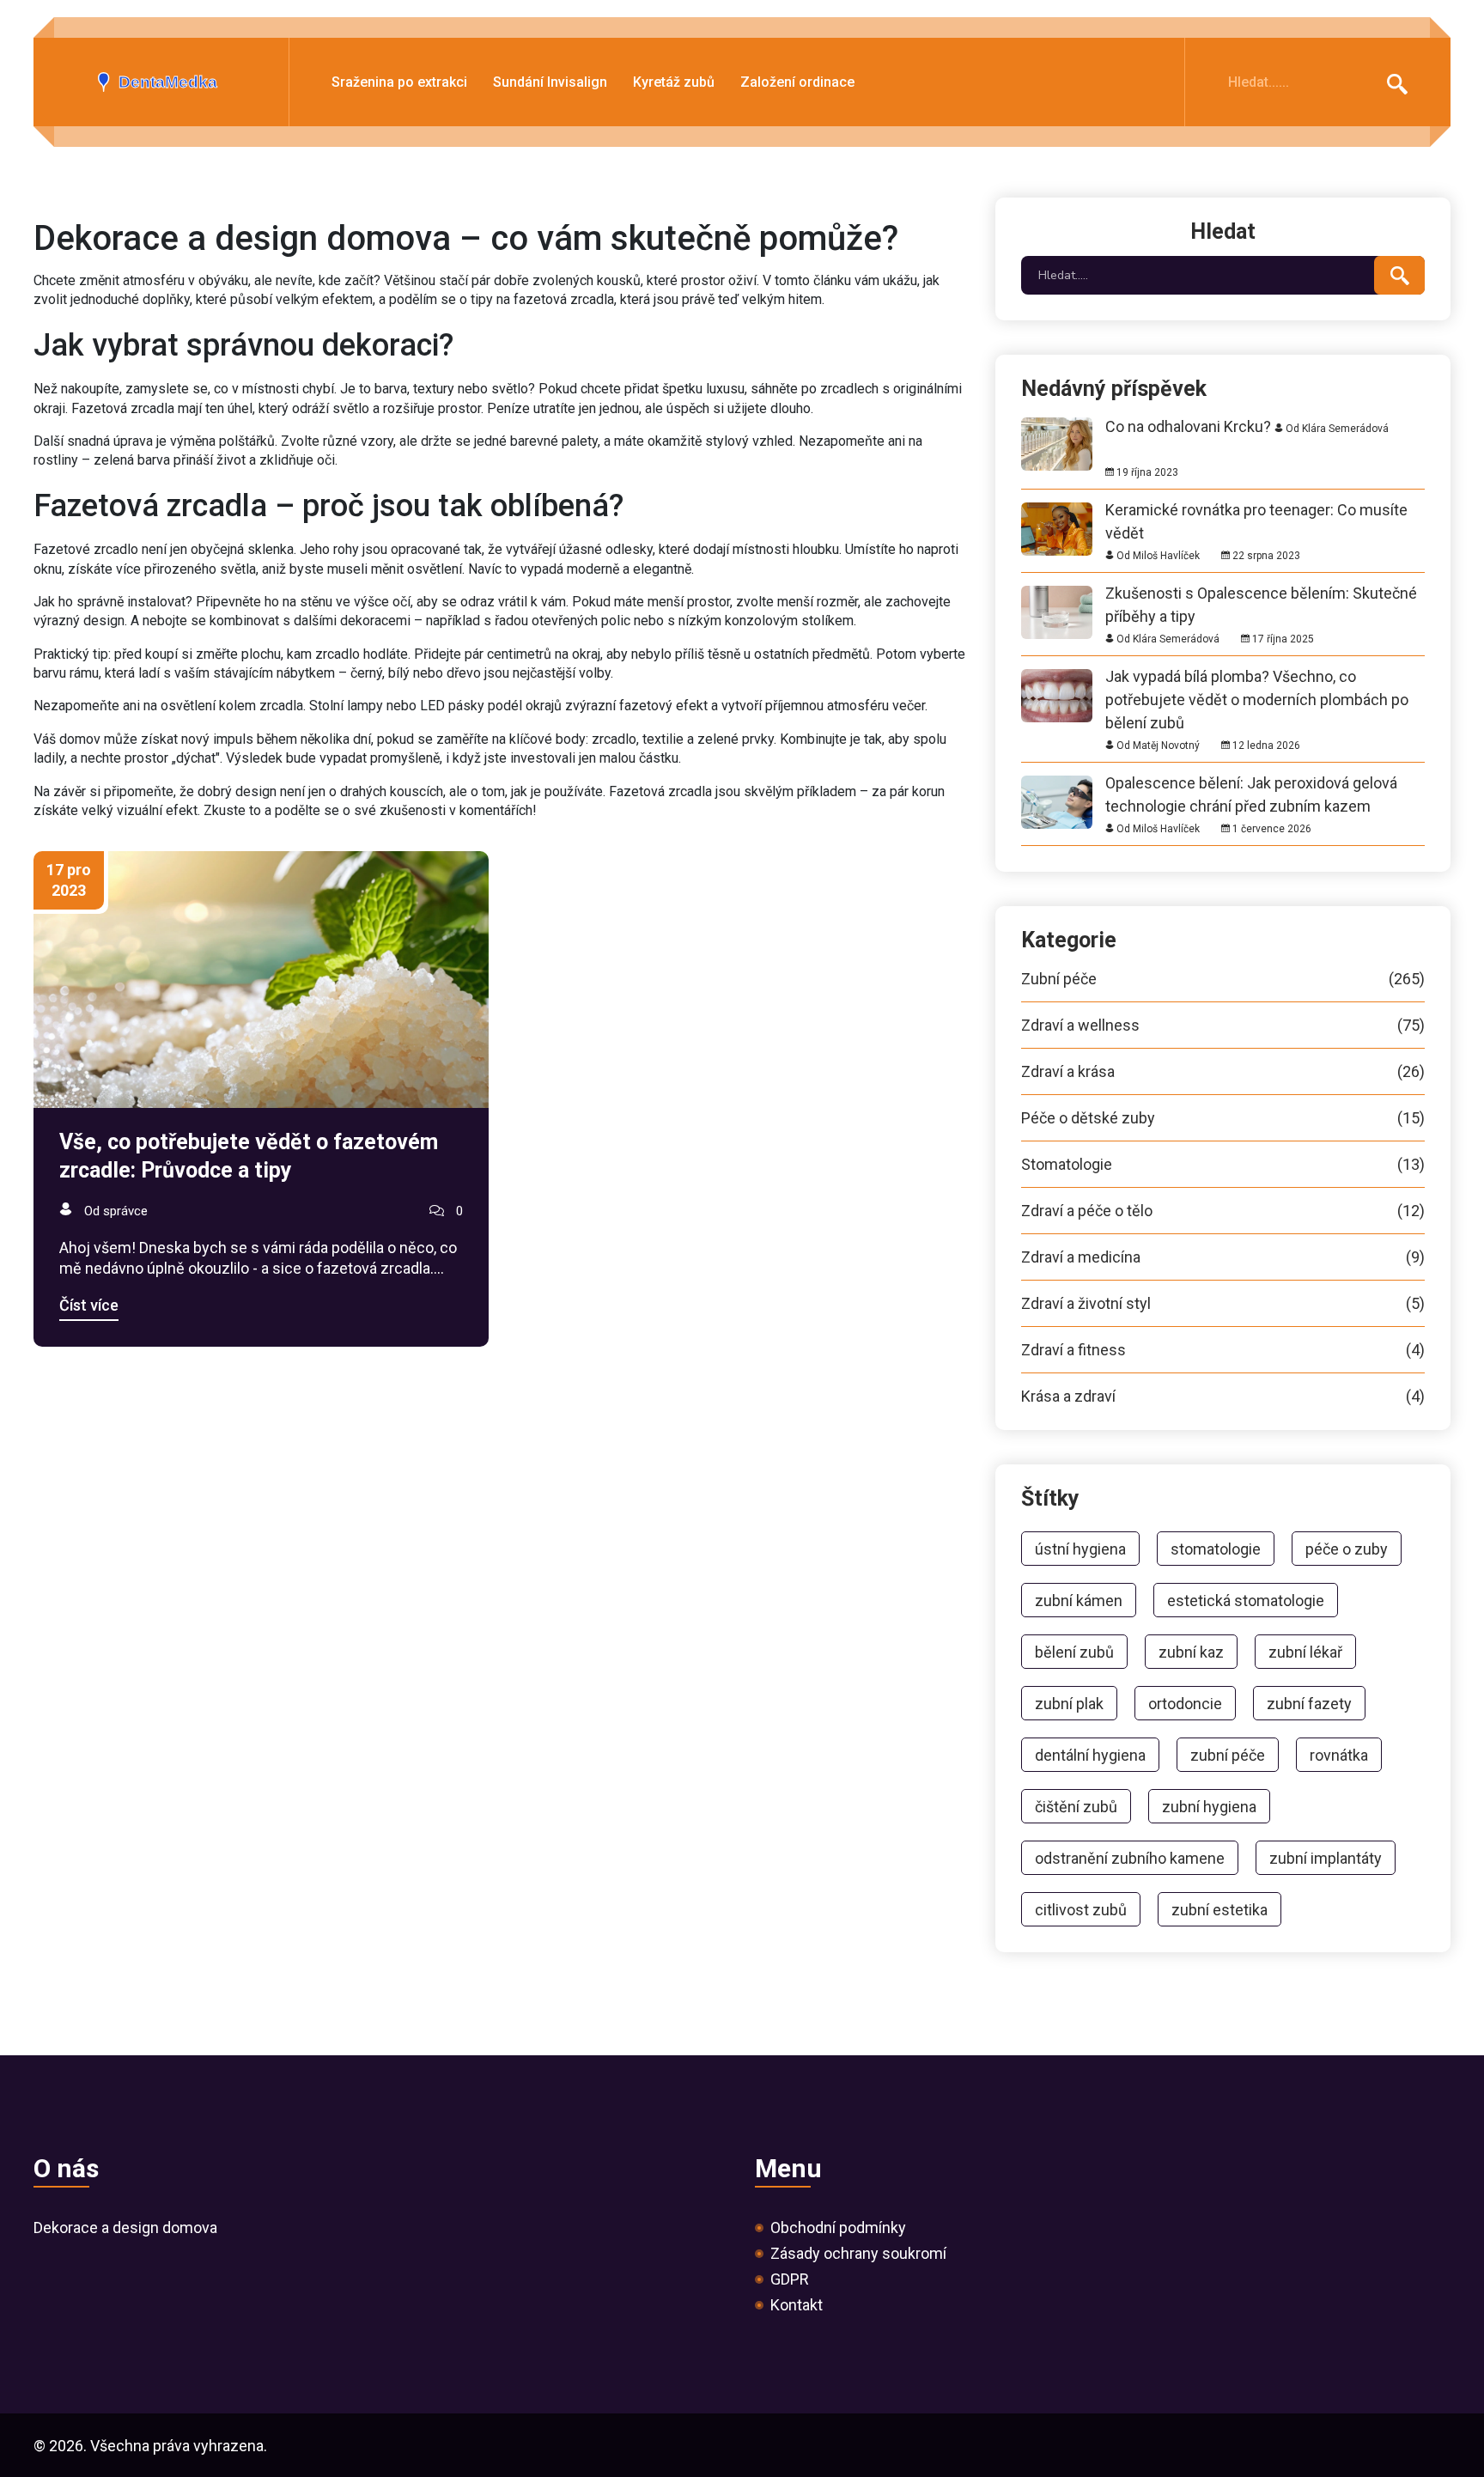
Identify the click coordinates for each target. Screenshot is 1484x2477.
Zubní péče (1223, 979)
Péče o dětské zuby (1223, 1118)
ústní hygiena (1080, 1549)
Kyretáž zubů (674, 83)
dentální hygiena (1090, 1755)
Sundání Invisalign (550, 83)
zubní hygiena (1209, 1807)
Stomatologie (1223, 1165)
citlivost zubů (1081, 1910)
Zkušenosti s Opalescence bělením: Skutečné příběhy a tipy (1261, 593)
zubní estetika (1219, 1910)
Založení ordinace (797, 83)
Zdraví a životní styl (1223, 1304)
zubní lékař (1305, 1652)
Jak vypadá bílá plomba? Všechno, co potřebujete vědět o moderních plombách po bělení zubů (1257, 676)
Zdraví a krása (1223, 1072)
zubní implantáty (1326, 1858)
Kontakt (797, 2305)
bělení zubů (1074, 1652)
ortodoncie (1185, 1704)
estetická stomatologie (1246, 1601)
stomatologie (1216, 1549)
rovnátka (1339, 1755)
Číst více (89, 1306)
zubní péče (1228, 1755)
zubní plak (1069, 1704)
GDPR (790, 2279)
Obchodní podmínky (838, 2228)
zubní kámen (1079, 1601)
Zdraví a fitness (1223, 1350)
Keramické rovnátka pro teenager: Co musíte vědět (1256, 510)
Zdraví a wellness (1223, 1025)
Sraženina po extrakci (399, 83)
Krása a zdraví (1223, 1397)
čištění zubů (1076, 1807)
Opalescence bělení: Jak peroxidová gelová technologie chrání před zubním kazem (1251, 783)
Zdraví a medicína (1223, 1257)
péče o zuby (1347, 1549)
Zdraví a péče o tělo (1223, 1211)
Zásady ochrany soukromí (858, 2254)
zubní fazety (1309, 1704)
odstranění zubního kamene (1130, 1858)
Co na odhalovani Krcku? (1188, 426)
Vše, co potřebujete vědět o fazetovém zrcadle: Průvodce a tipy (249, 1156)
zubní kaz (1191, 1652)
